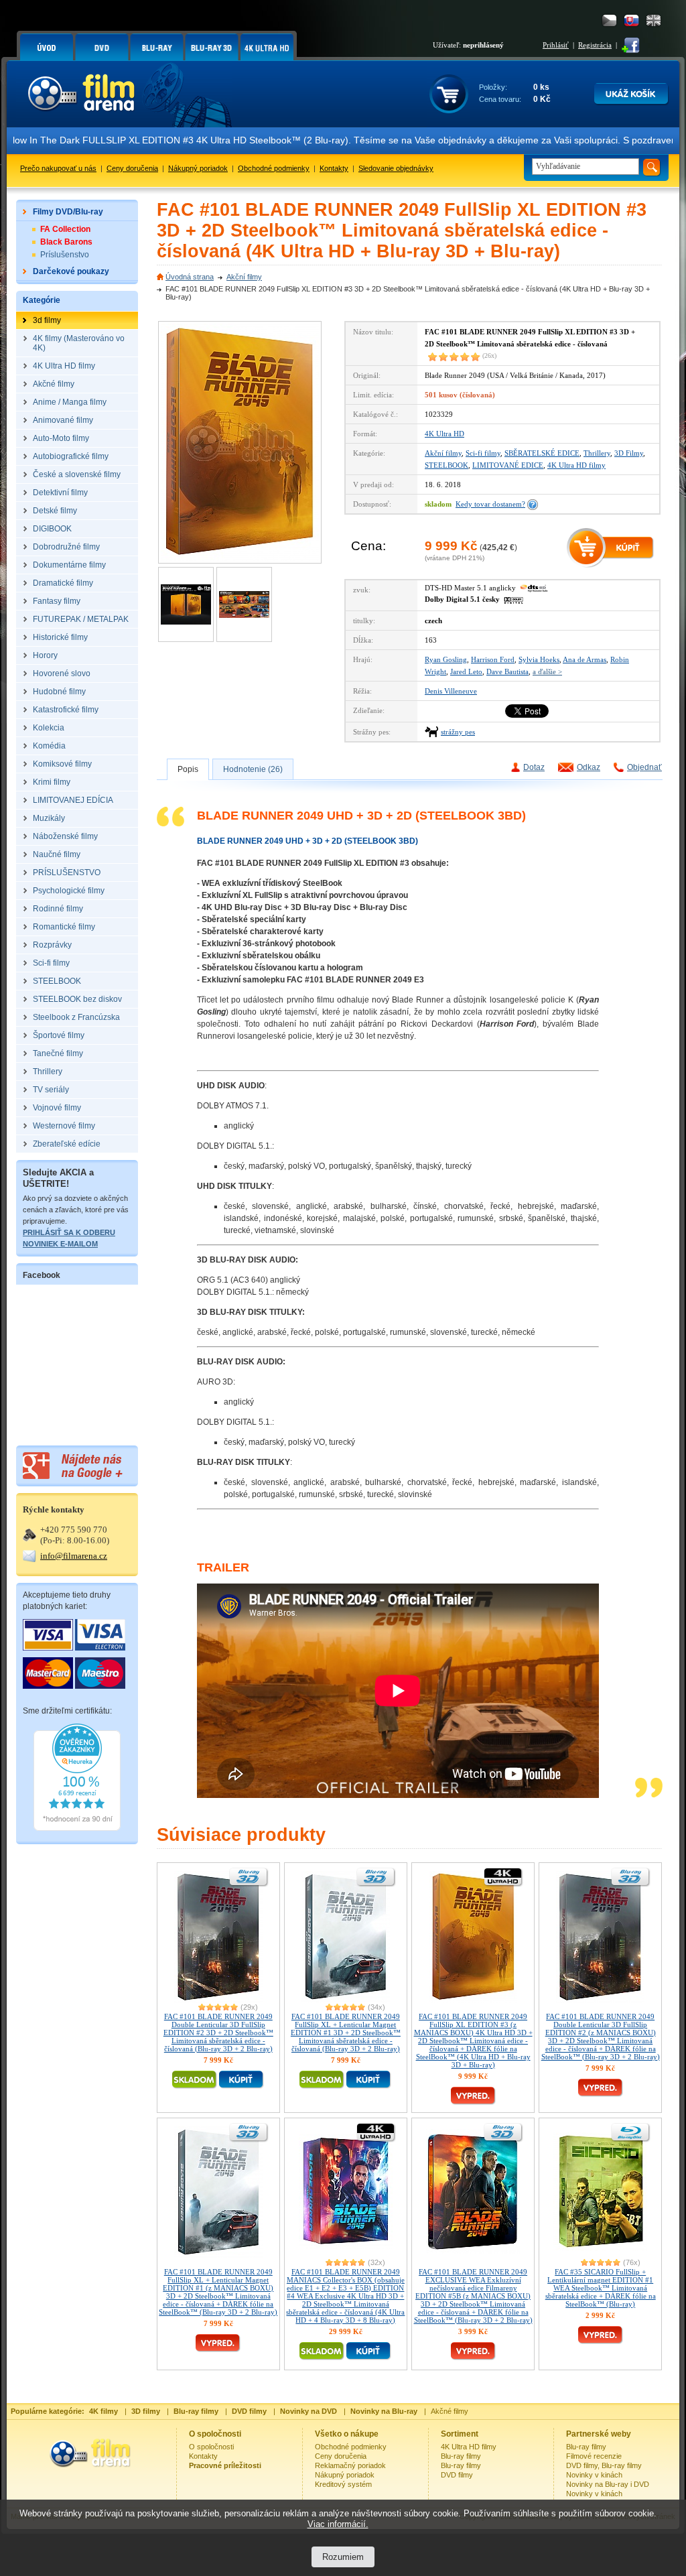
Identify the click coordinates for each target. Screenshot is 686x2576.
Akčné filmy (450, 2411)
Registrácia (595, 45)
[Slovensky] (631, 20)
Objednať (644, 767)
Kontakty (334, 168)
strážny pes (458, 732)
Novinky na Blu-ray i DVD (608, 2484)
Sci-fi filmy (483, 453)
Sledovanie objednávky (396, 168)
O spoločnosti (211, 2447)
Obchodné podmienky (274, 168)
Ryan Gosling (446, 659)
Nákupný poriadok (198, 168)
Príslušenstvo (65, 255)
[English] (654, 20)
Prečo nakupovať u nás (58, 168)
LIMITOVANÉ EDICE (508, 465)
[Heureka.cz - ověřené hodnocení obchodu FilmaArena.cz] (77, 1828)
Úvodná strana (190, 277)
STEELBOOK (447, 465)
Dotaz (534, 767)
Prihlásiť (556, 45)
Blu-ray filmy (461, 2456)
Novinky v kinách (594, 2475)
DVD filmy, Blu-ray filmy (604, 2465)
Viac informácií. (338, 2524)
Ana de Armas (585, 659)
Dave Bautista (507, 671)
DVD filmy (457, 2475)
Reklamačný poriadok (350, 2465)
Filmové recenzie (594, 2456)
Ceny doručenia (132, 168)
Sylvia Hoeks (539, 659)
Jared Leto (466, 671)
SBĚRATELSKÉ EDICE (542, 453)
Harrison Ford (493, 659)
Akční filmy (244, 277)
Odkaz (589, 767)
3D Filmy (629, 453)
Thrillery (597, 453)
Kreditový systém (343, 2484)
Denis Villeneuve (451, 691)
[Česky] (609, 20)
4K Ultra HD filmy (576, 465)
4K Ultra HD (444, 434)
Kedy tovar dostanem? (490, 504)
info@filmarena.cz (74, 1556)
